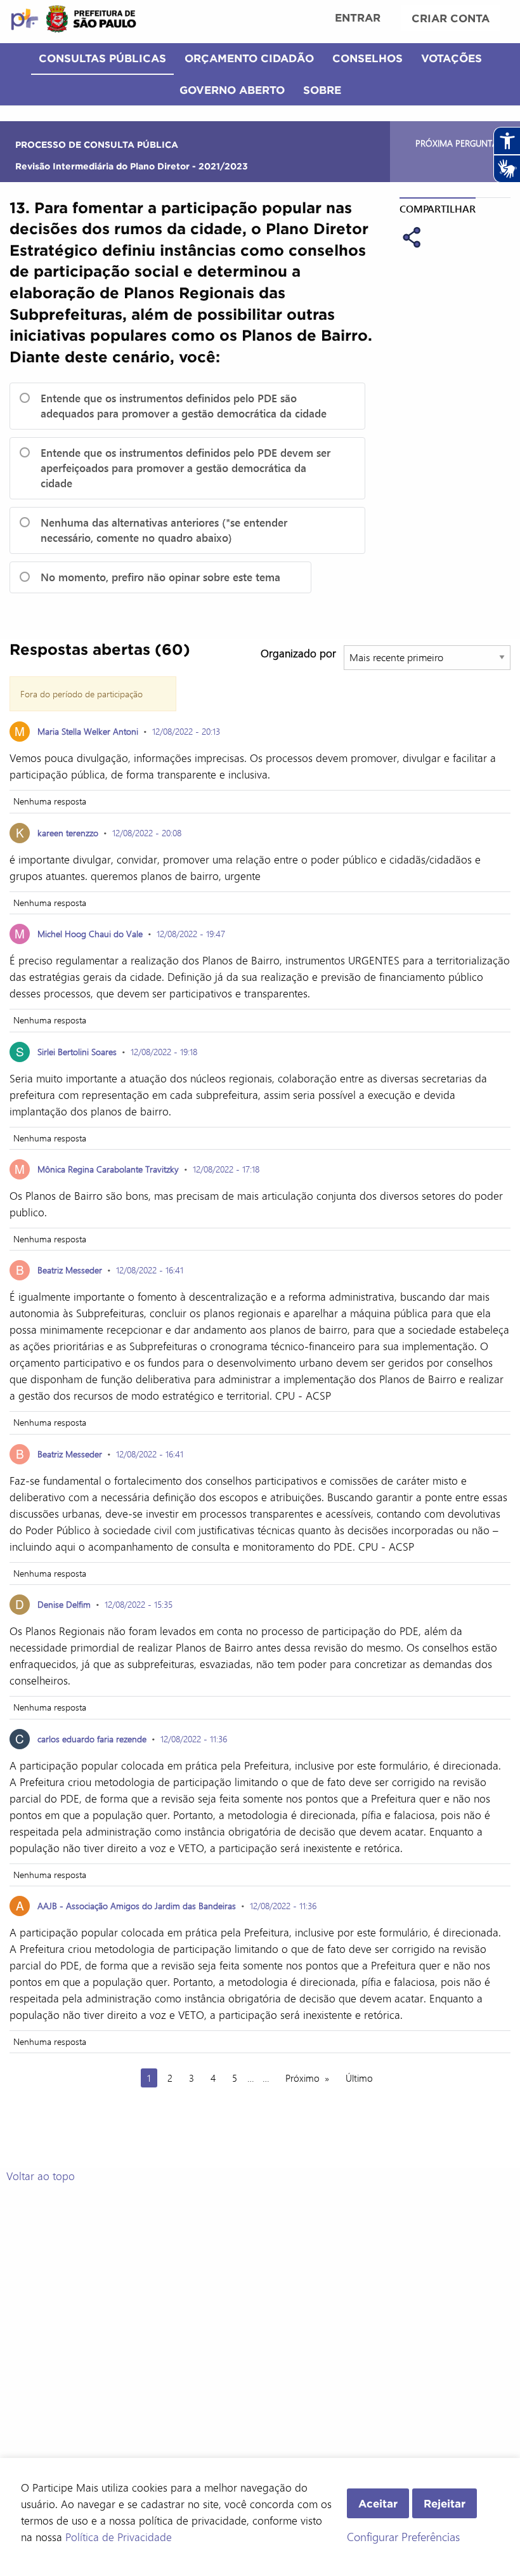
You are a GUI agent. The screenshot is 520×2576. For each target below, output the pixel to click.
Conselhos (367, 58)
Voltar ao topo (41, 2176)
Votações (452, 58)
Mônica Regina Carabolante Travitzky (108, 1169)
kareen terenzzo (68, 833)
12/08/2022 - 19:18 (164, 1052)
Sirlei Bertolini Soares (77, 1052)
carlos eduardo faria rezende (92, 1739)
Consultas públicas (102, 58)
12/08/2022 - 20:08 (147, 833)
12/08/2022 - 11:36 (194, 1739)
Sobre (322, 90)
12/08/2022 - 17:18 (226, 1169)
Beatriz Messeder (71, 1270)
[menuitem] (358, 19)
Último (359, 2078)
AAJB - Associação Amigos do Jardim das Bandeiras (137, 1906)
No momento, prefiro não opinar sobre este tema (160, 577)
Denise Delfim (64, 1604)
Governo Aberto (232, 90)
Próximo (302, 2078)
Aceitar (378, 2503)
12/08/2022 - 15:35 (139, 1604)
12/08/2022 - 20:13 (186, 731)
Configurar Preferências (403, 2537)
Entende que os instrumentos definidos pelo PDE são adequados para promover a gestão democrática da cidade (184, 406)
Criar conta (451, 18)
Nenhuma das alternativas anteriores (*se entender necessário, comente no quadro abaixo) (164, 530)
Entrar (358, 17)
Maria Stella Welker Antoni (88, 731)
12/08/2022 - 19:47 (191, 934)
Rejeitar (445, 2503)
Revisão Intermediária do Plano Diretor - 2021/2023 (132, 166)
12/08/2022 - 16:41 (150, 1270)
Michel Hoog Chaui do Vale (90, 934)
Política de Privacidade (119, 2537)
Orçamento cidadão (249, 58)
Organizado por (298, 653)
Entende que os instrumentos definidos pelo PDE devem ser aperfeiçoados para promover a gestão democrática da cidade (185, 468)
